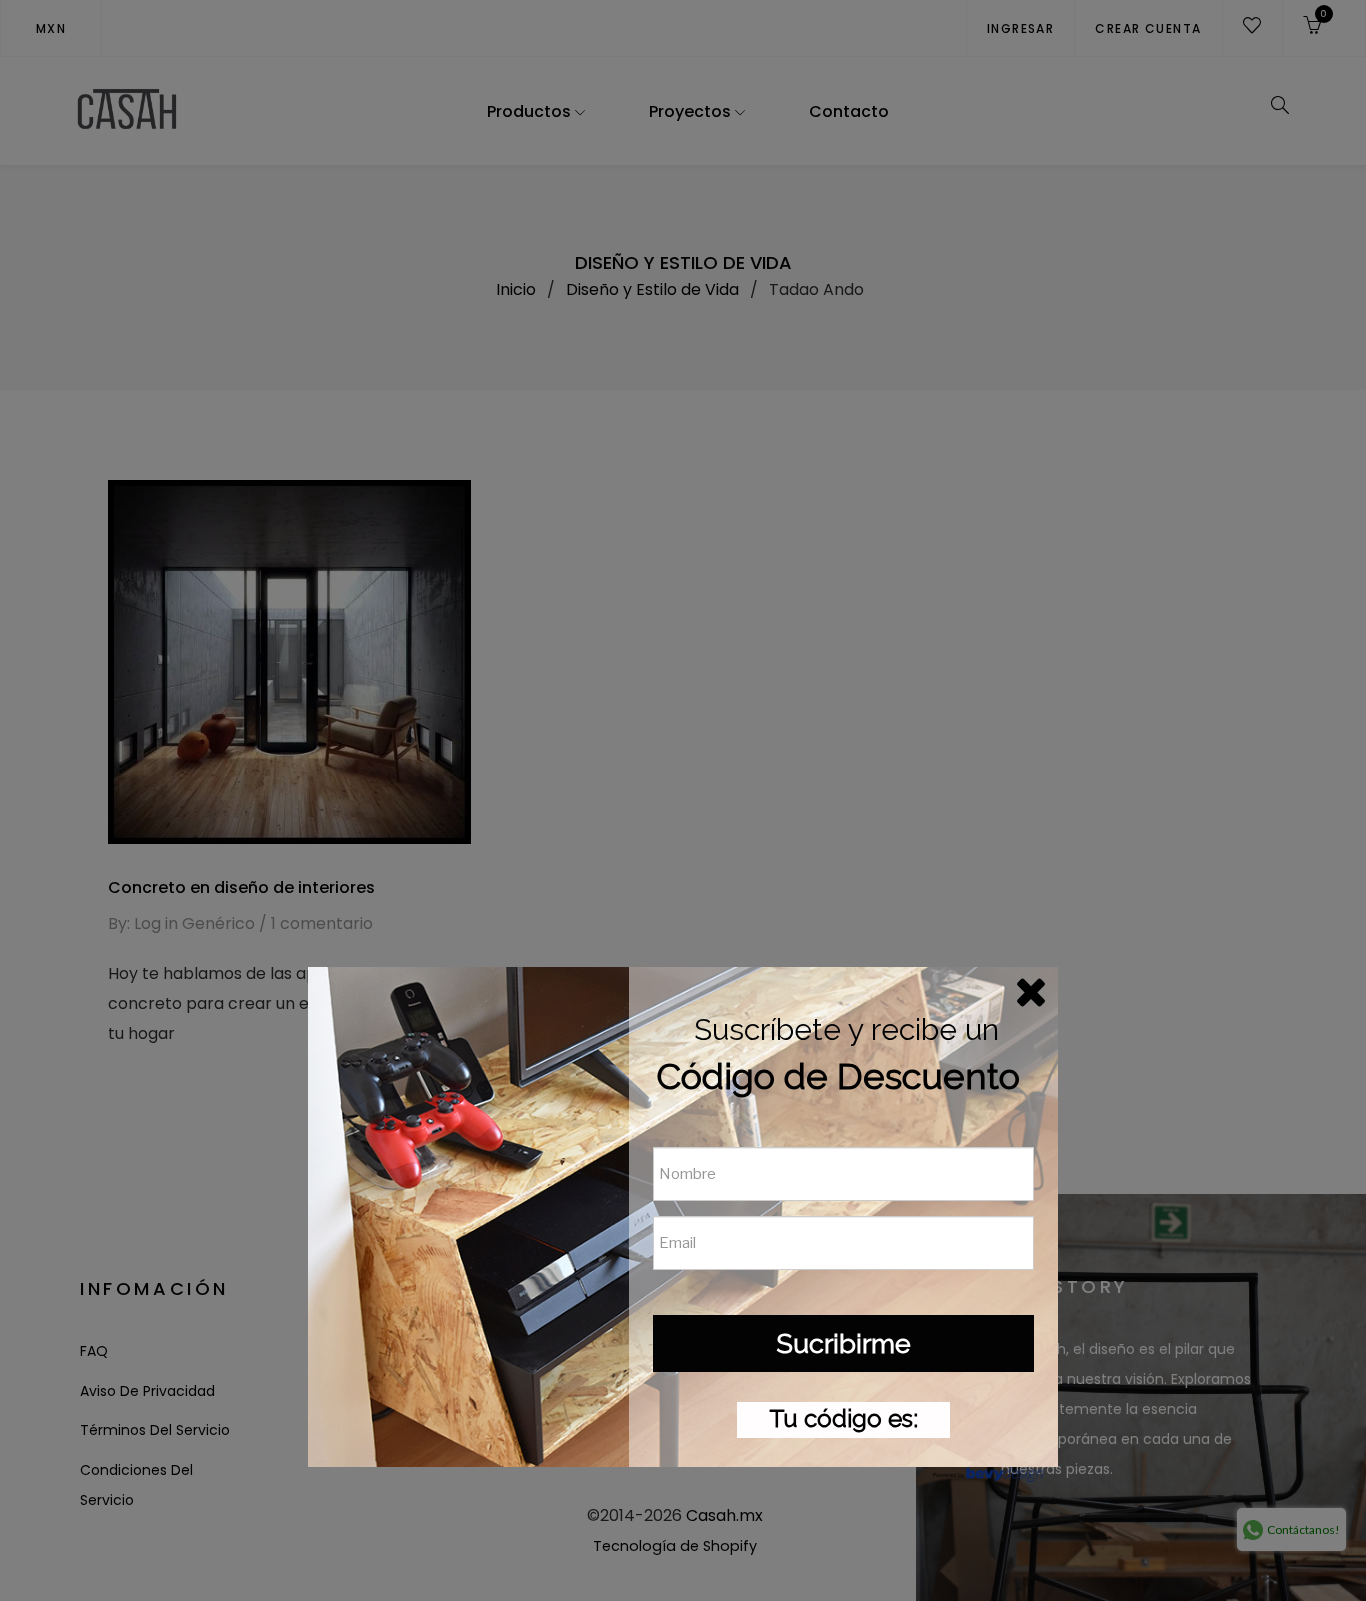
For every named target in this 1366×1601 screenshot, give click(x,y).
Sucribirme (843, 1343)
